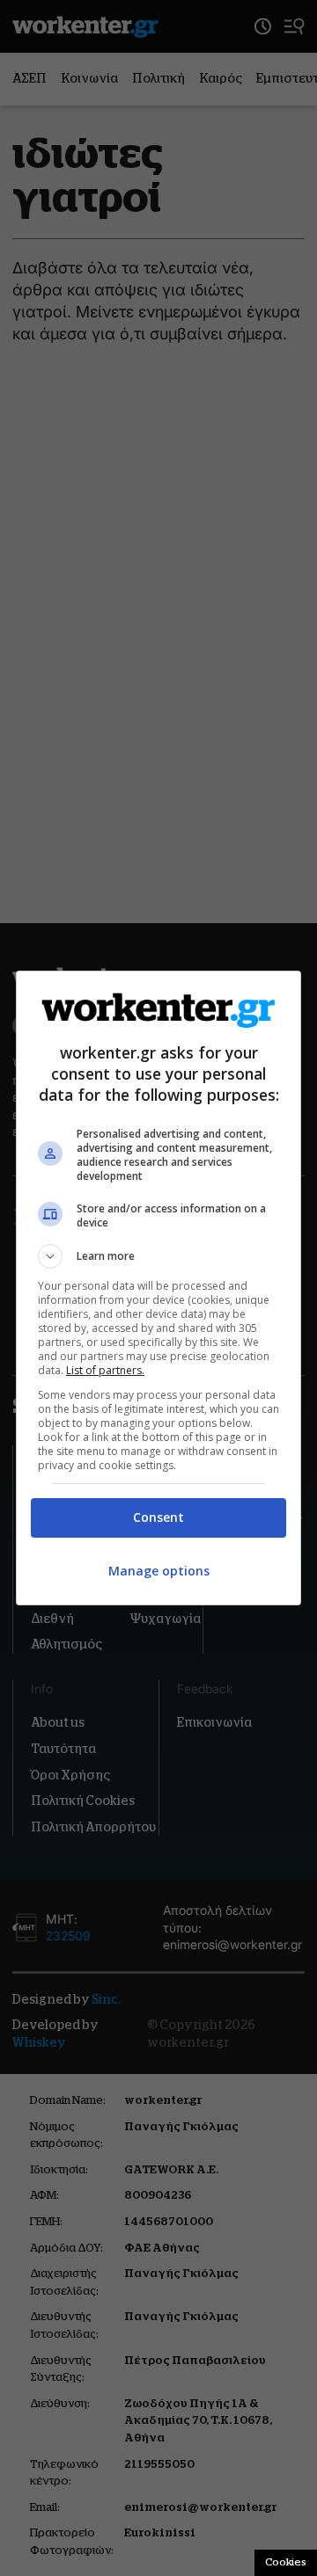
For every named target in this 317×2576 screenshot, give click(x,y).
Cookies (286, 2562)
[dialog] (158, 1288)
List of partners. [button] (105, 1370)
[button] (158, 1256)
